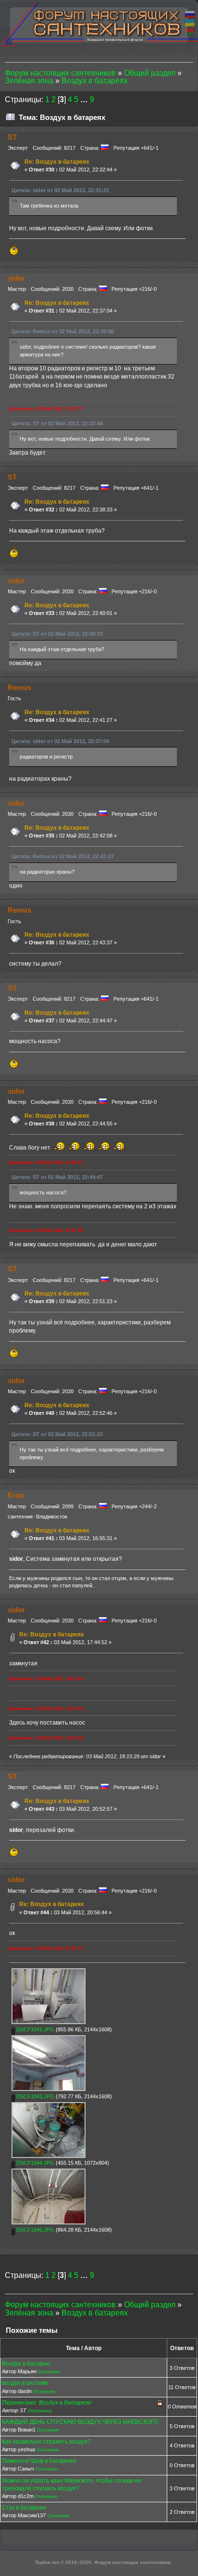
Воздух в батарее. (27, 2364)
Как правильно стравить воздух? (46, 2442)
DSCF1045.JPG (35, 2230)
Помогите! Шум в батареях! (39, 2461)
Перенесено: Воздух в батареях (47, 2403)
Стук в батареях (24, 2508)
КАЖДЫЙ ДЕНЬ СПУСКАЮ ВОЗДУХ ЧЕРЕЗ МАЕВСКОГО (80, 2422)
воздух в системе (25, 2383)
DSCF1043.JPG (35, 2096)
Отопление (49, 2372)
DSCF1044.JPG (35, 2163)
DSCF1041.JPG (35, 2029)
